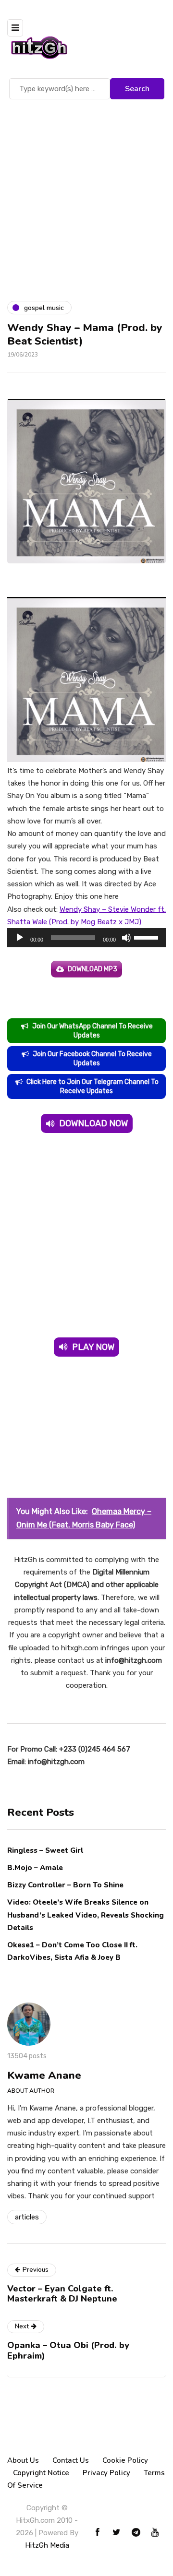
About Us (23, 2460)
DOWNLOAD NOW (93, 1123)
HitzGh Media (47, 2545)
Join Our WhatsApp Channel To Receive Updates (93, 1031)
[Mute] (126, 938)
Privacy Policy (106, 2473)
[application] (86, 938)
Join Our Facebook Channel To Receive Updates (92, 1059)
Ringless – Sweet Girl (45, 1850)
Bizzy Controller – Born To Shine (65, 1885)
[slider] (148, 937)
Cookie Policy (125, 2460)
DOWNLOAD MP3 (93, 969)
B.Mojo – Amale (35, 1868)
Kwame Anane (44, 2075)
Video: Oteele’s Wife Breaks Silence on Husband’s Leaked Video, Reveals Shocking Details (86, 1915)
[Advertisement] (86, 193)
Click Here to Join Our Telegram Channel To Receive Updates (93, 1086)
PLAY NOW (93, 1347)
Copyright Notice (41, 2473)
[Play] (20, 938)
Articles (27, 2217)
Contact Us (71, 2460)
